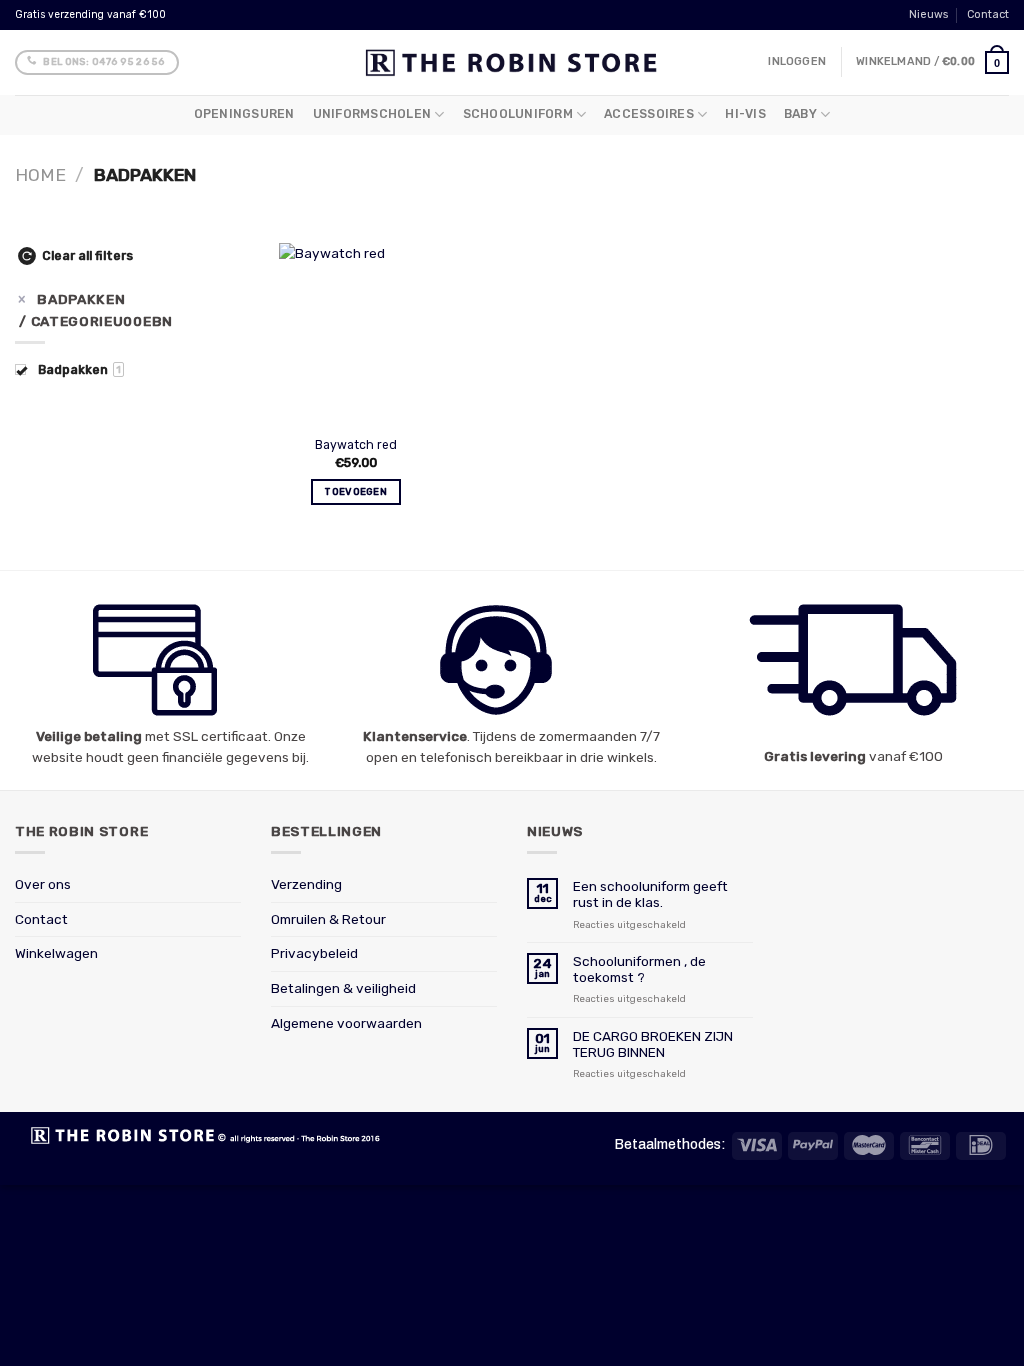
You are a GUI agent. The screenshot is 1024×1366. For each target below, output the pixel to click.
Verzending (306, 884)
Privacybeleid (314, 953)
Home (40, 174)
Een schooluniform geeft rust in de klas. (650, 894)
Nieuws (928, 14)
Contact (988, 14)
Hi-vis (745, 114)
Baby (800, 114)
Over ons (43, 884)
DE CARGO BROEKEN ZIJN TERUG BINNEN (653, 1044)
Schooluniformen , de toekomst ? (639, 969)
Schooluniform (518, 114)
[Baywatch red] (355, 334)
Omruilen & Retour (328, 919)
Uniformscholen (372, 114)
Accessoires (649, 114)
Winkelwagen (56, 953)
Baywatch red (356, 445)
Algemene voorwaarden (346, 1023)
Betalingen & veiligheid (343, 988)
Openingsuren (244, 114)
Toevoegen (355, 491)
